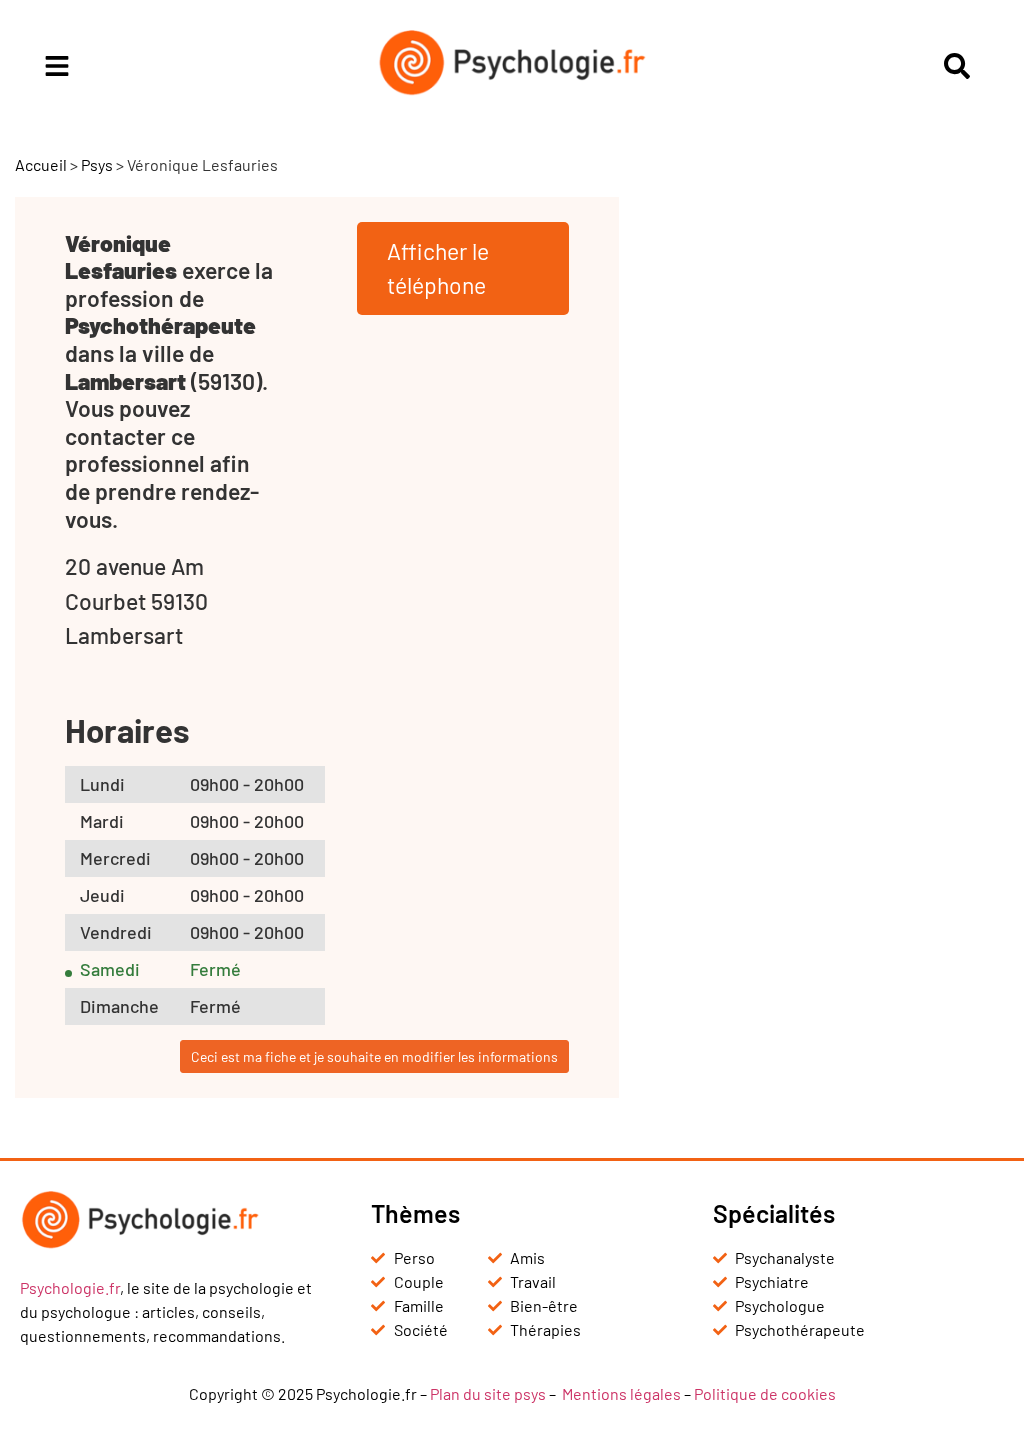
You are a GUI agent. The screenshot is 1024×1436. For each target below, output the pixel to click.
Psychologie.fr (70, 1287)
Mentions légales (621, 1393)
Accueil (41, 164)
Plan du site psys (488, 1393)
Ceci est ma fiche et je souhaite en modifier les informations (374, 1056)
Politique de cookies (765, 1393)
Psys (97, 164)
